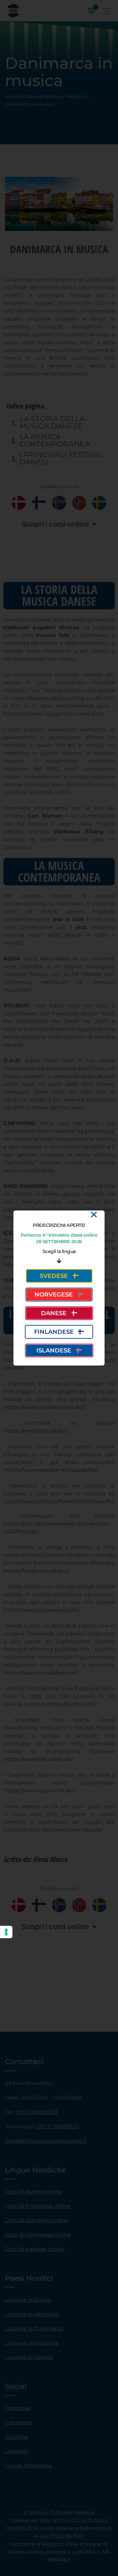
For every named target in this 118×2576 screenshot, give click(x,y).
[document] (59, 1288)
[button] (94, 1215)
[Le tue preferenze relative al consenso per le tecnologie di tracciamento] (6, 1932)
